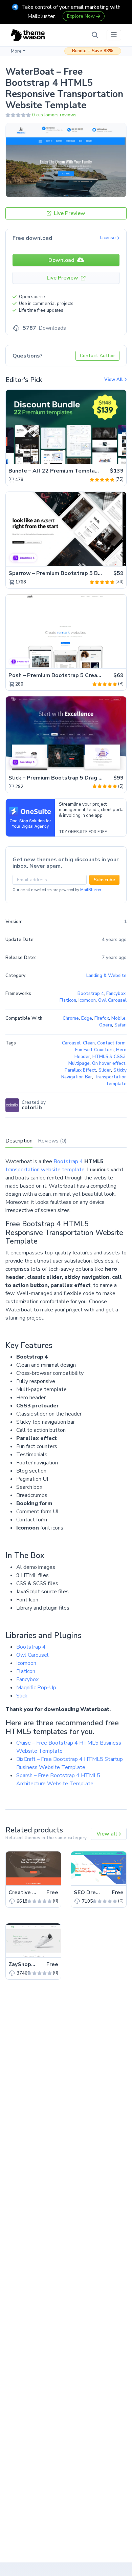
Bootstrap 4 (68, 1161)
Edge (87, 1018)
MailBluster (91, 890)
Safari (120, 1025)
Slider (105, 1070)
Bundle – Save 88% (93, 51)
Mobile (118, 1018)
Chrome (71, 1018)
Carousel (71, 1043)
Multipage (79, 1063)
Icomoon (26, 1663)
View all (107, 1834)
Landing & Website (106, 976)
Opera (106, 1025)
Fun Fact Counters (94, 1050)
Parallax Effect (80, 1070)
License (109, 238)
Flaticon (26, 1671)
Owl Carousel (32, 1655)
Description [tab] (19, 1141)
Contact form (111, 1043)
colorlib (32, 1108)
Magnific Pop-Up (36, 1688)
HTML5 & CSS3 (109, 1057)
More (16, 51)
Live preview (102, 455)
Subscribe (104, 880)
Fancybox (27, 1679)
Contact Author (97, 356)
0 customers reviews (54, 115)
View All (114, 380)
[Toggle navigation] (114, 35)
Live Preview (69, 213)
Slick (22, 1696)
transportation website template (45, 1170)
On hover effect (109, 1063)
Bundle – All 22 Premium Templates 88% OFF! (70, 471)
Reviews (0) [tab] (52, 1141)
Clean (89, 1043)
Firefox (102, 1018)
